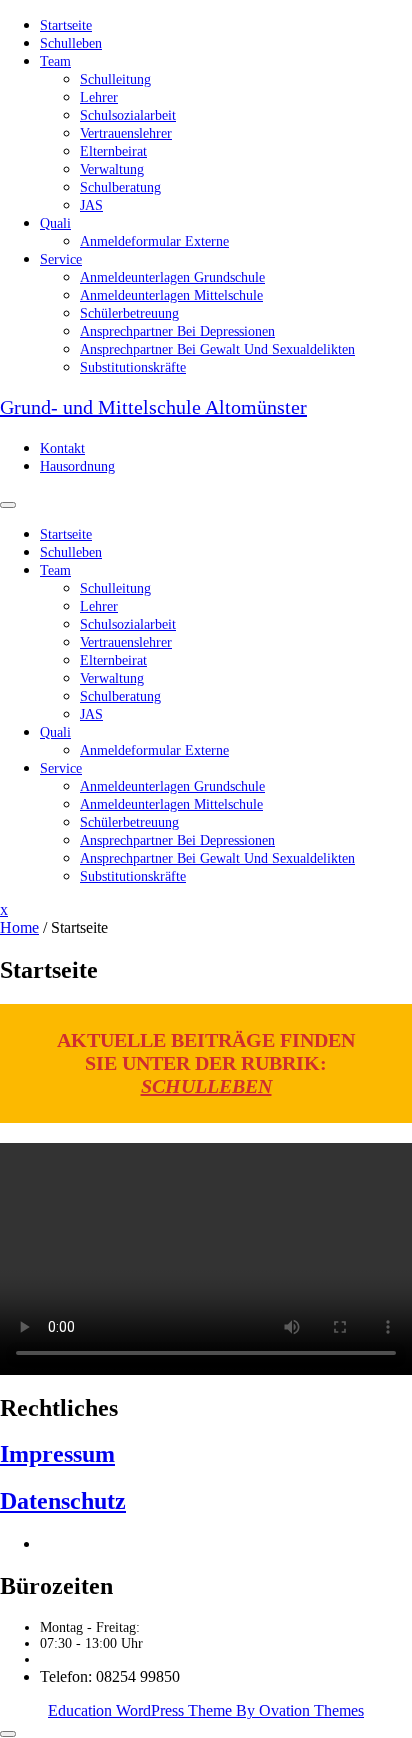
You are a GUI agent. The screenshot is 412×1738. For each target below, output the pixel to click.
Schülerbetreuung (129, 313)
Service (61, 259)
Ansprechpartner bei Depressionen (177, 331)
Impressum (57, 1454)
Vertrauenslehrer (126, 133)
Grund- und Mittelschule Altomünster (153, 407)
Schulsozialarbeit (128, 115)
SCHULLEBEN (206, 1086)
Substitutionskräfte (133, 367)
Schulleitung (115, 79)
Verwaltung (112, 169)
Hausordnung (77, 466)
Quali (55, 223)
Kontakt (62, 448)
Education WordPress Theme (206, 1710)
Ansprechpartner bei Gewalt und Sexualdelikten (217, 349)
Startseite (66, 25)
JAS (91, 205)
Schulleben (71, 43)
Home (19, 927)
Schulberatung (120, 187)
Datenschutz (63, 1501)
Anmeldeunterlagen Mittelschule (171, 295)
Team (55, 61)
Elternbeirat (113, 151)
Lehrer (99, 97)
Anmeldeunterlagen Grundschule (172, 277)
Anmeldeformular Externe (154, 241)
